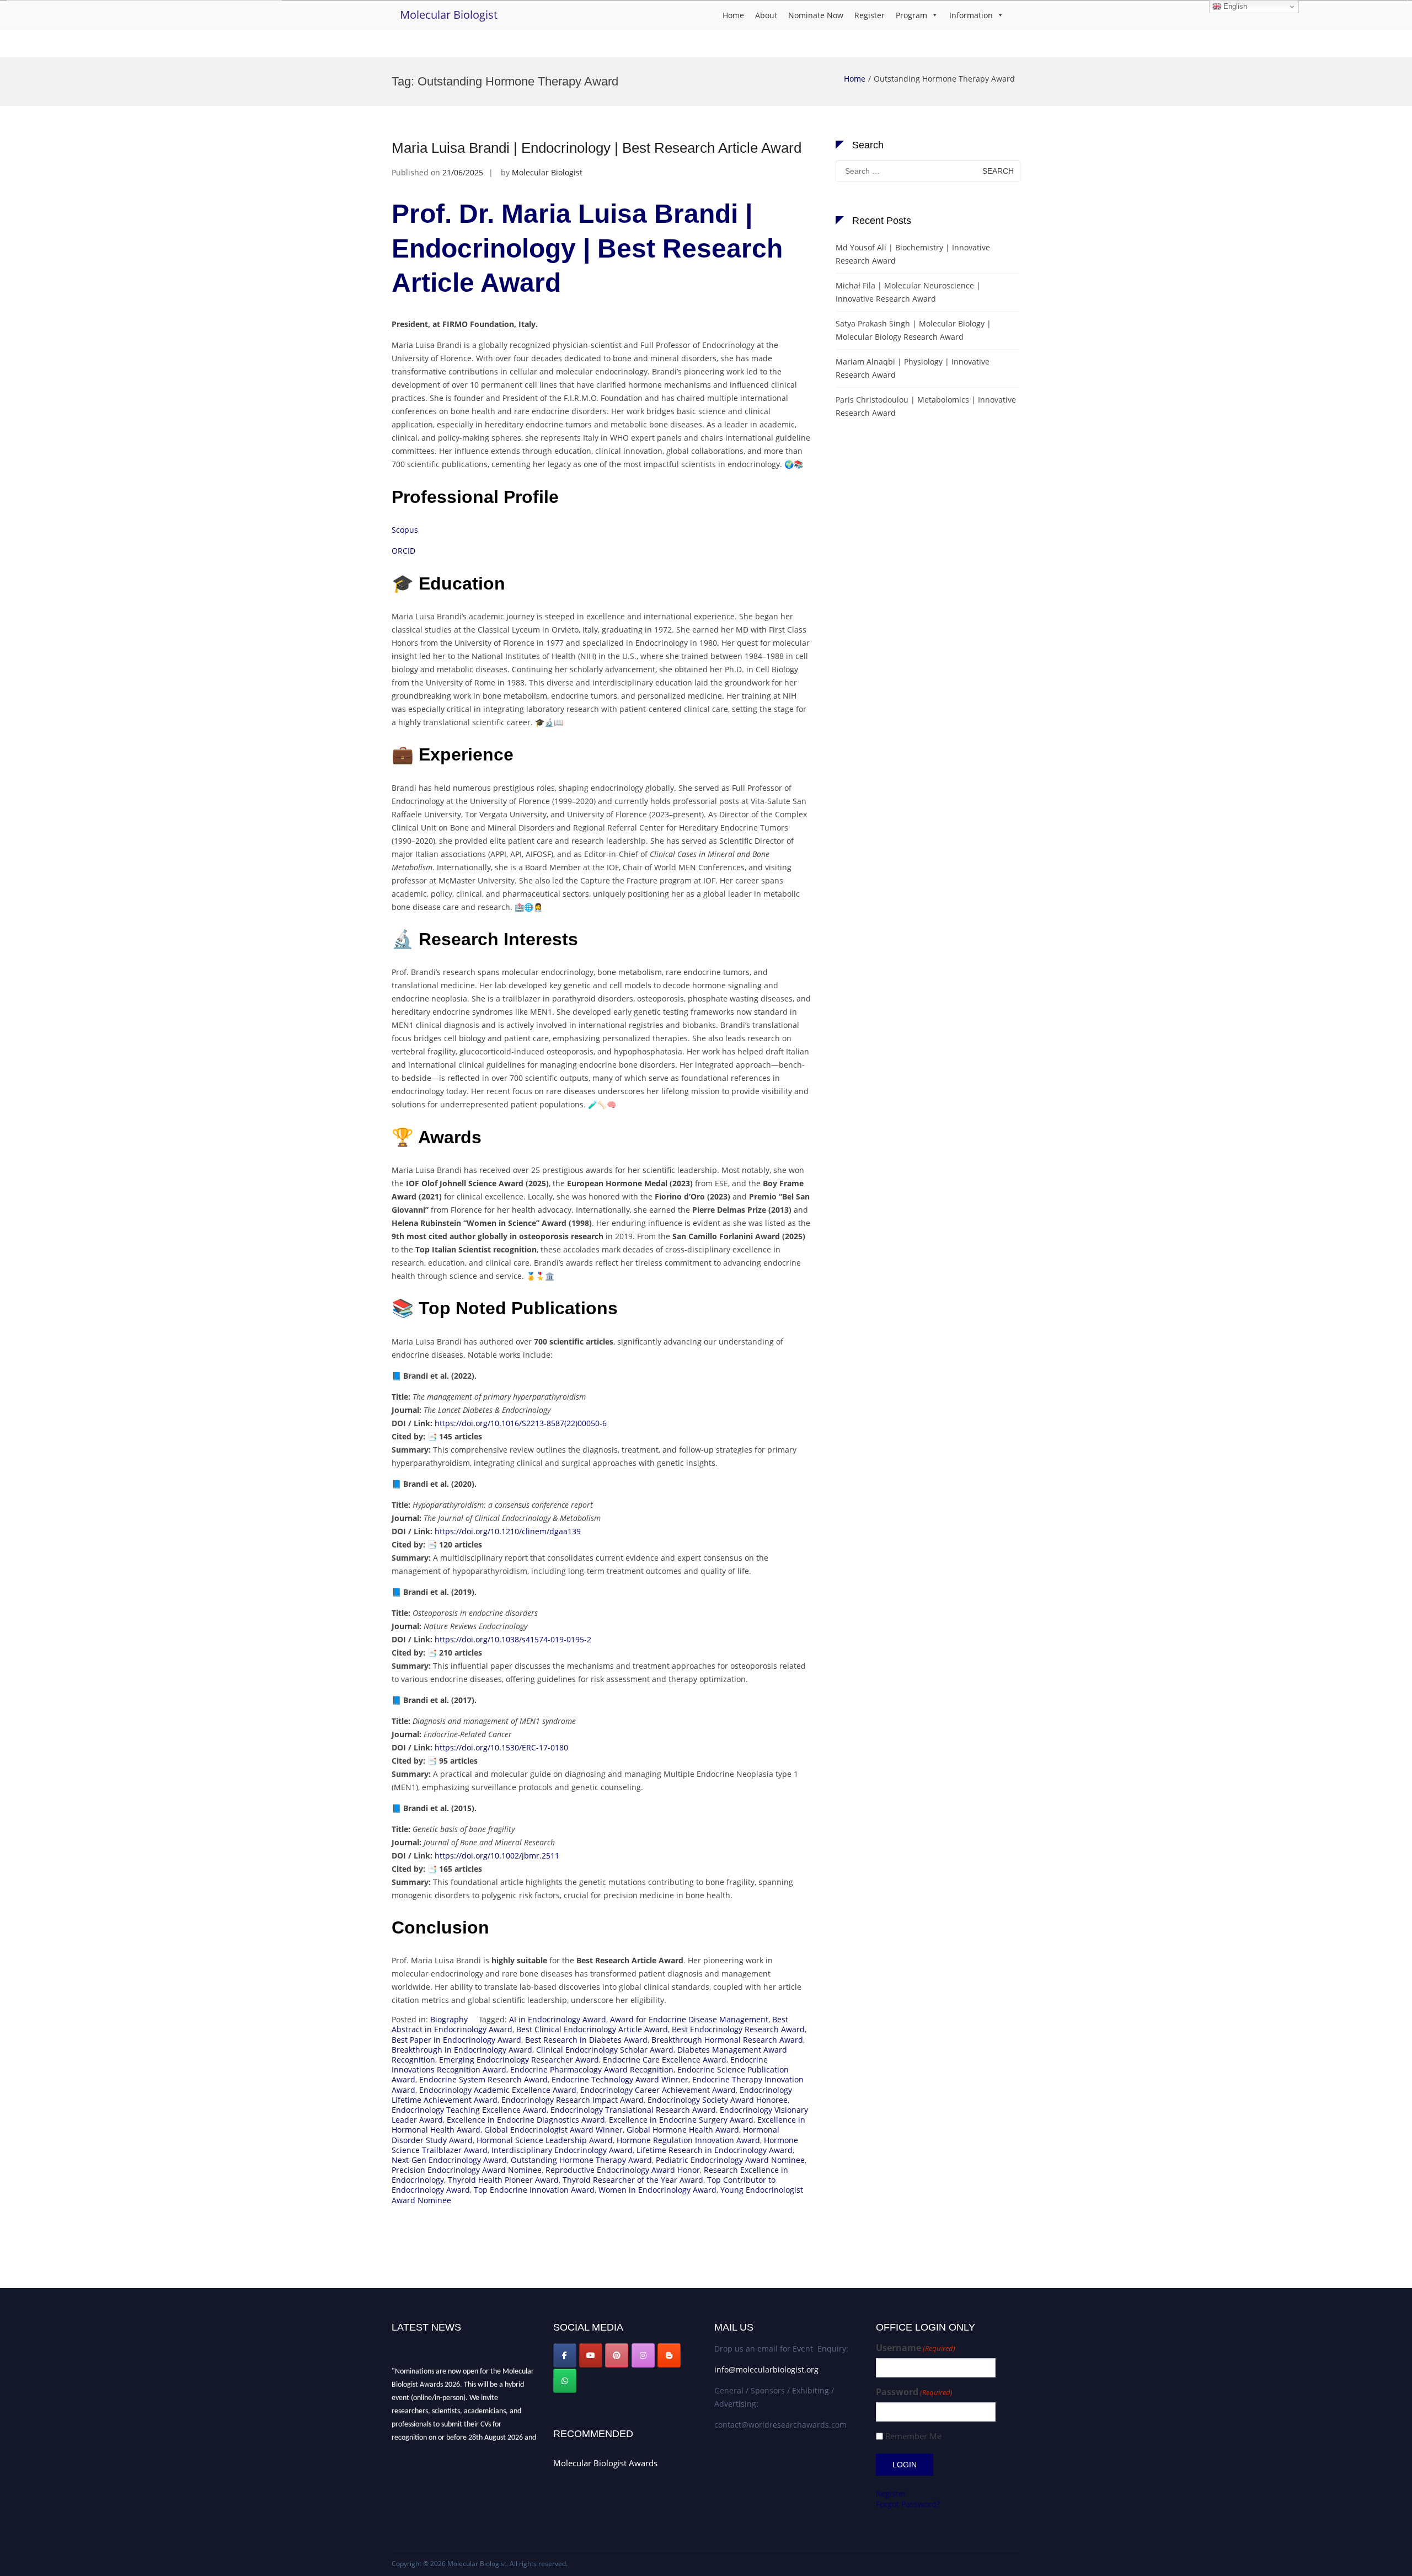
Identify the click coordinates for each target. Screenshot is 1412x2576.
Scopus (405, 530)
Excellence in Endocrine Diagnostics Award (526, 2120)
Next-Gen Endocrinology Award (449, 2160)
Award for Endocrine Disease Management (689, 2019)
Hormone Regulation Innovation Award (688, 2140)
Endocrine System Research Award (483, 2079)
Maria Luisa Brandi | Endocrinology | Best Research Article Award (597, 148)
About (766, 15)
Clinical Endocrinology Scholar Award (605, 2050)
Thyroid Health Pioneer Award (503, 2180)
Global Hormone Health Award (683, 2130)
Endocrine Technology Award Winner (620, 2079)
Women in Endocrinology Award (657, 2190)
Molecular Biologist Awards (605, 2463)
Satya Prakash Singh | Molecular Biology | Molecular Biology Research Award (913, 330)
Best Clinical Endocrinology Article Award (592, 2029)
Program (911, 15)
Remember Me (913, 2436)
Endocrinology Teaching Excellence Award (469, 2110)
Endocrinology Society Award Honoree (718, 2100)
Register (870, 15)
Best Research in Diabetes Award (586, 2040)
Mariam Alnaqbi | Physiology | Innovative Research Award (913, 368)
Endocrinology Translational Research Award (633, 2110)
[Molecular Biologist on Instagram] (643, 2355)
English (1234, 6)
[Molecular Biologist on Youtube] (591, 2355)
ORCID (403, 551)
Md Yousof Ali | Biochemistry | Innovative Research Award (913, 254)
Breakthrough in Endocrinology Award (462, 2050)
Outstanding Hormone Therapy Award (581, 2160)
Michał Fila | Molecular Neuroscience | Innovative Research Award (908, 292)
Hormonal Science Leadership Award (545, 2140)
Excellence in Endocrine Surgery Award (681, 2120)
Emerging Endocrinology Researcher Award (519, 2060)
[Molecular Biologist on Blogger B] (669, 2355)
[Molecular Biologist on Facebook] (565, 2355)
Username (916, 2348)
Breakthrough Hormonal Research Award (727, 2040)
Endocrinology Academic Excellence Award (498, 2090)
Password (914, 2392)
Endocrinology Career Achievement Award (658, 2090)
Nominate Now (816, 15)
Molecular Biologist (449, 15)
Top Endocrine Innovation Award (534, 2190)
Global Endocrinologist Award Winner (553, 2130)
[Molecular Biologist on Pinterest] (617, 2355)
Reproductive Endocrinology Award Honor (623, 2170)
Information (971, 15)
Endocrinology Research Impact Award (573, 2100)
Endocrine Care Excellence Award (665, 2060)
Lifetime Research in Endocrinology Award (715, 2150)
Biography (449, 2019)
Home (733, 15)
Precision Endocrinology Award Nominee (467, 2170)
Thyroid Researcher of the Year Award (633, 2180)
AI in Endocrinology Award (558, 2019)
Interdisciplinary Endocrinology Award (562, 2150)
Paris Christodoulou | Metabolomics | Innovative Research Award (926, 406)
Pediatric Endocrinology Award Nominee (730, 2160)
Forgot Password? (908, 2504)
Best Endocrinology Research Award (738, 2029)
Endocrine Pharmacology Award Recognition (592, 2069)
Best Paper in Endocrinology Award (456, 2040)
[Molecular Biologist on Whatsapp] (565, 2381)
